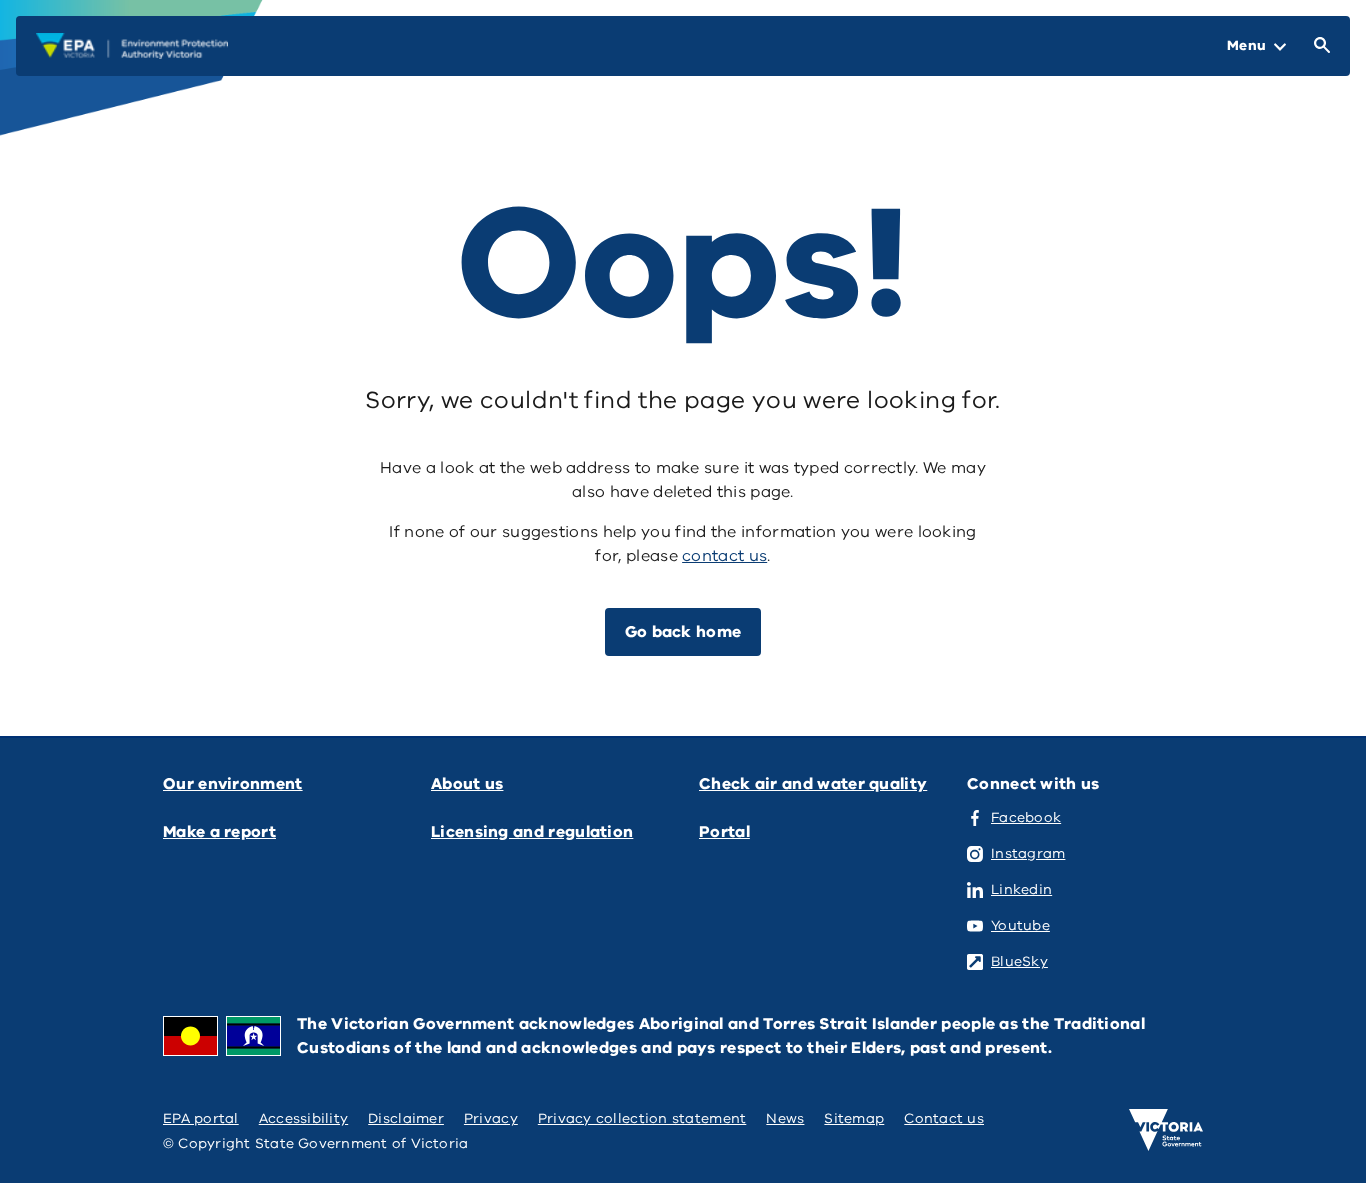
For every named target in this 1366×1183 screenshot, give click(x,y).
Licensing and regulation (532, 832)
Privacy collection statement (642, 1118)
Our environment (233, 784)
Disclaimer (406, 1118)
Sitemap (854, 1118)
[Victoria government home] (1166, 1130)
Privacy (491, 1118)
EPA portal (201, 1118)
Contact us (944, 1118)
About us (467, 784)
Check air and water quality (813, 784)
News (785, 1118)
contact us (724, 556)
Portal (724, 832)
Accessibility (304, 1118)
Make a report (219, 832)
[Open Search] (1318, 46)
